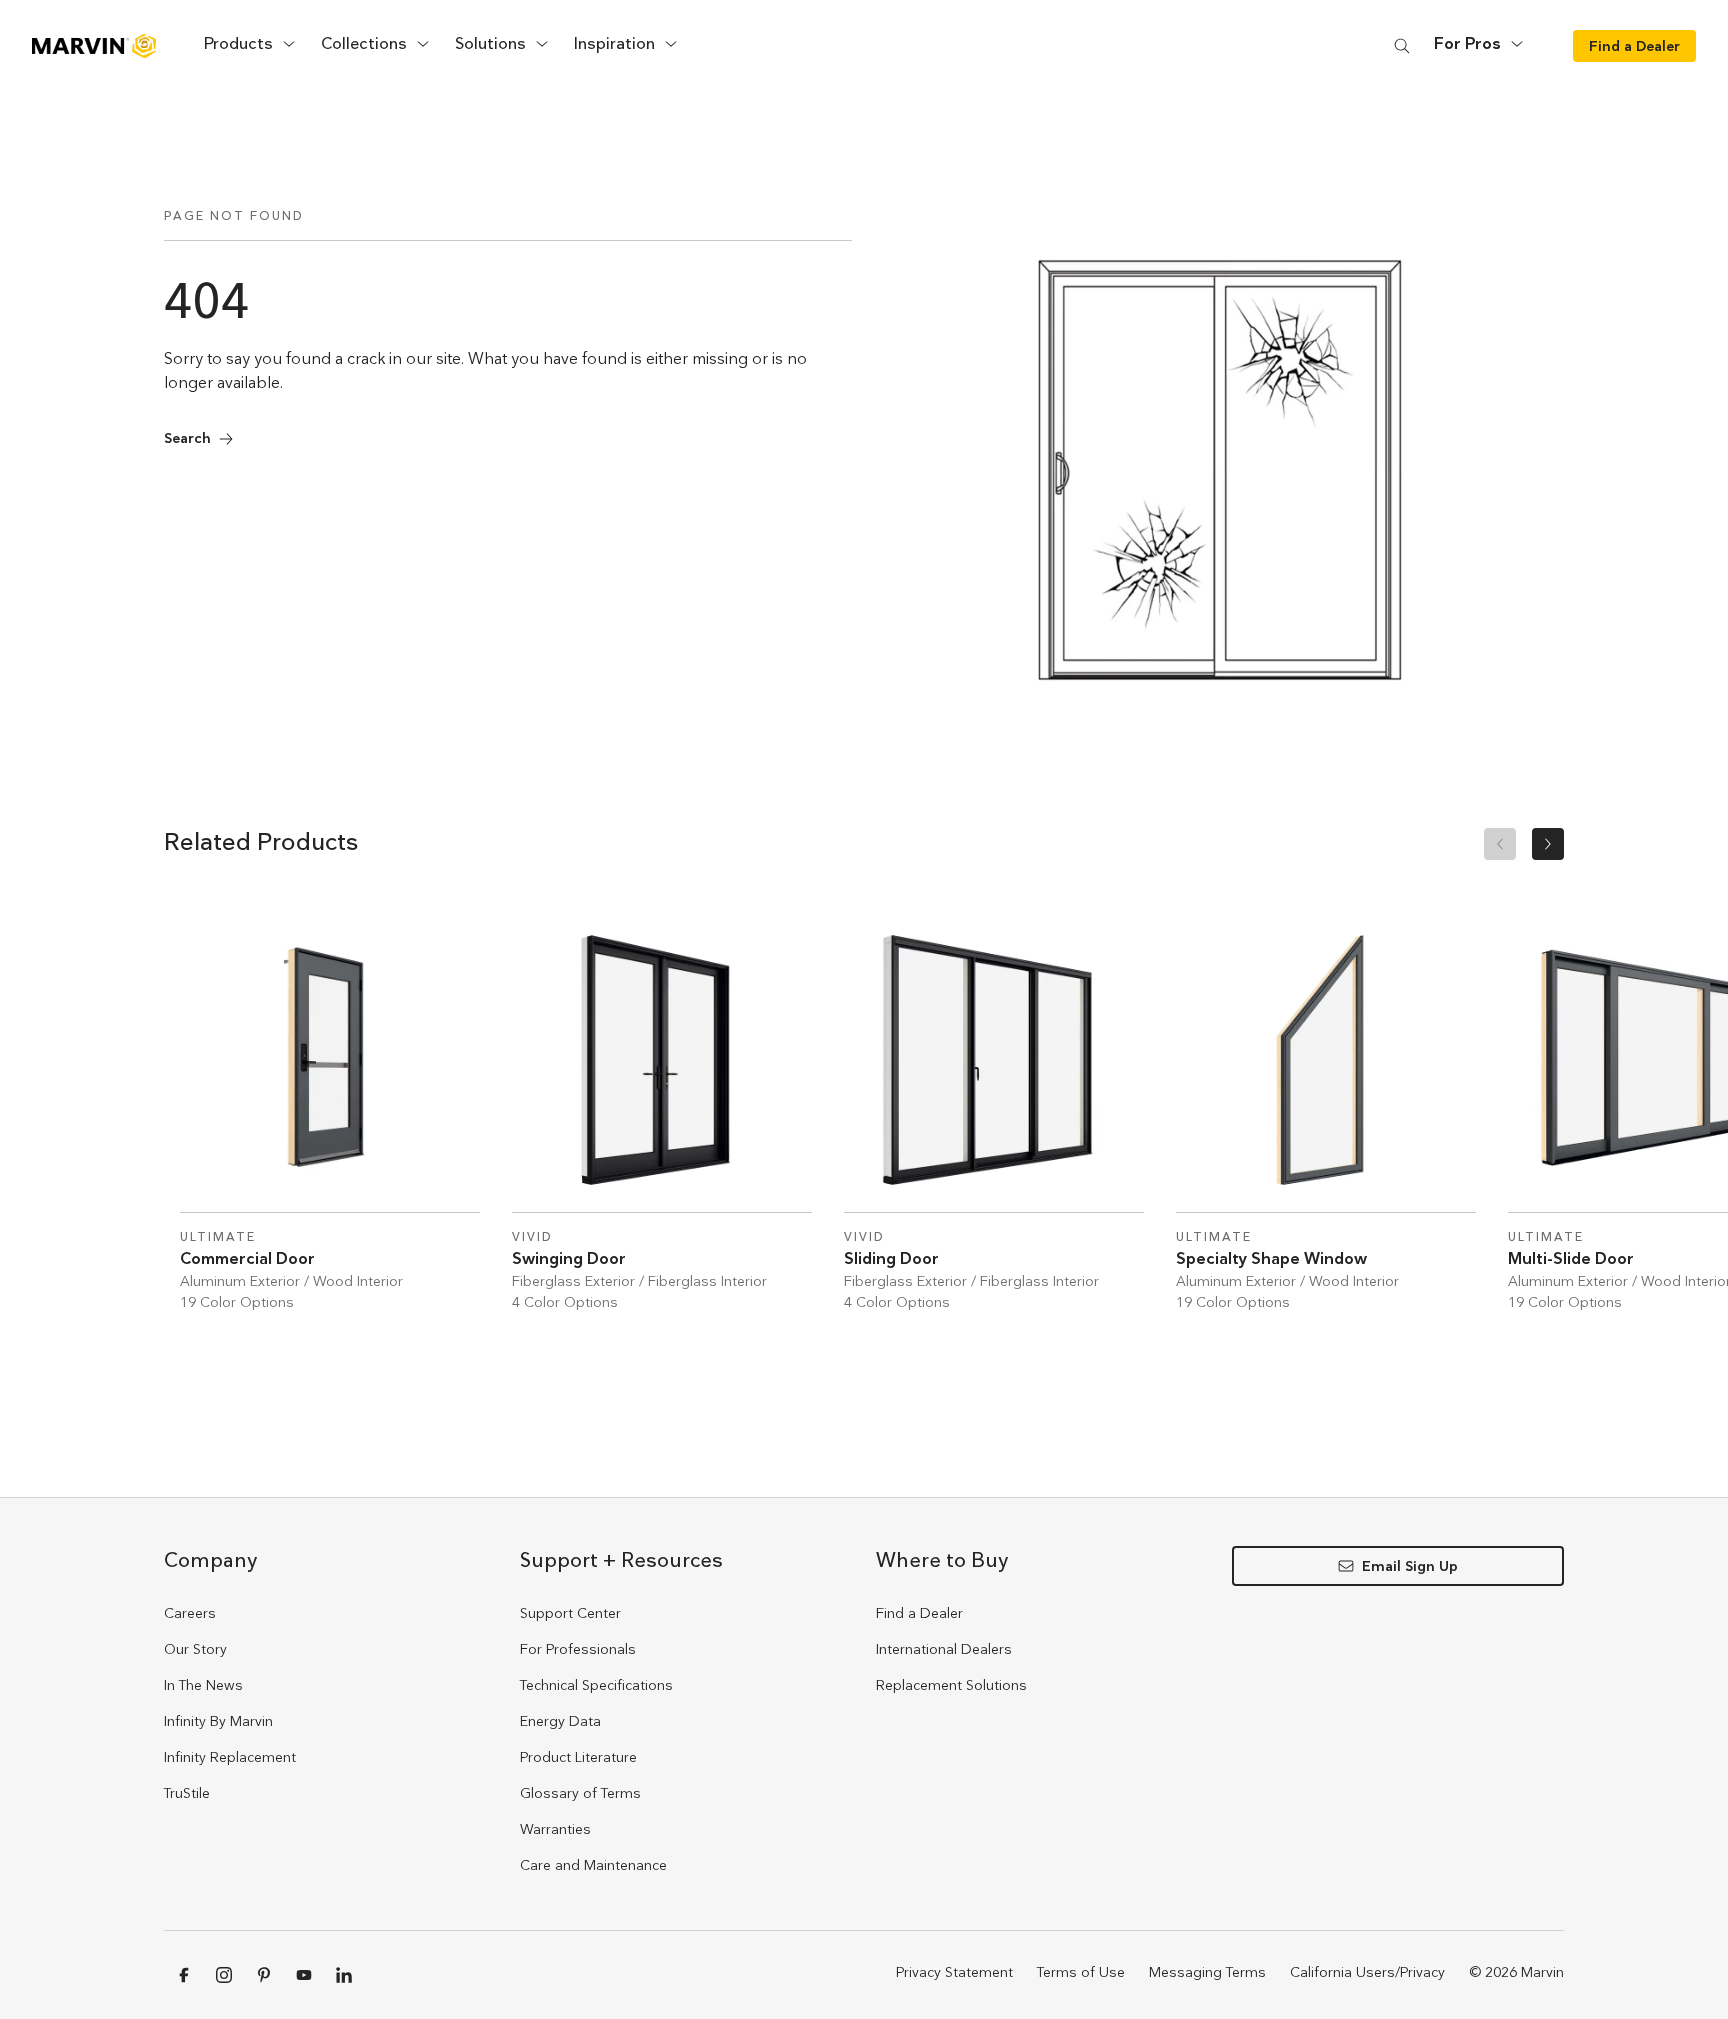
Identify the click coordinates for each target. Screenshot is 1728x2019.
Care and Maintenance (593, 1865)
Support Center (570, 1613)
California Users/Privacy (1367, 1972)
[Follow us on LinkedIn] (344, 1975)
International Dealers (944, 1649)
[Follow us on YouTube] (304, 1975)
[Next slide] (1548, 844)
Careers (190, 1613)
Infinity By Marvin (218, 1721)
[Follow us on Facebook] (184, 1975)
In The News (203, 1685)
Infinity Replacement (230, 1757)
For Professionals (578, 1649)
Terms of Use (1081, 1972)
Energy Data (560, 1721)
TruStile (187, 1793)
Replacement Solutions (951, 1685)
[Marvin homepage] (94, 46)
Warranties (555, 1829)
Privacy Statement (954, 1972)
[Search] (1402, 45)
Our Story (195, 1649)
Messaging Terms (1207, 1972)
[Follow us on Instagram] (224, 1975)
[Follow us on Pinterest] (264, 1975)
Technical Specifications (596, 1685)
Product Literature (578, 1757)
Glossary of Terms (580, 1793)
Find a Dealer (919, 1613)
